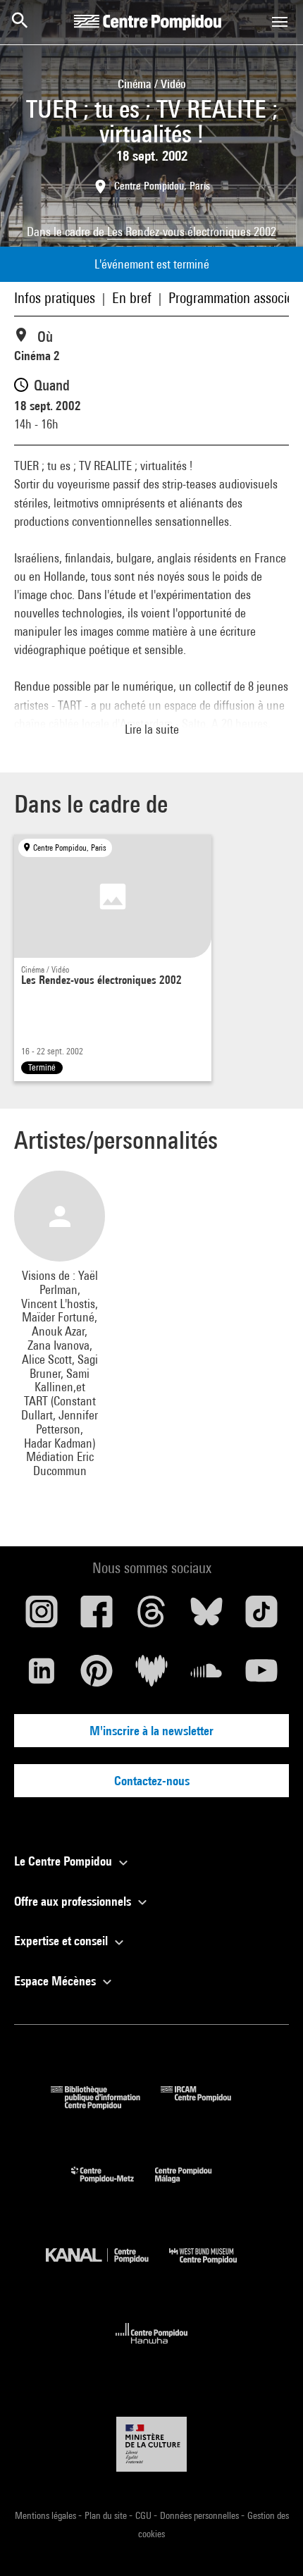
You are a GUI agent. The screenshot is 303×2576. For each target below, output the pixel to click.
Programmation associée (234, 298)
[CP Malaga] (194, 2186)
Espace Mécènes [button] (56, 1981)
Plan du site (107, 2515)
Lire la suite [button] (152, 729)
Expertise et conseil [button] (62, 1941)
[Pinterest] (97, 1676)
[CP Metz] (113, 2186)
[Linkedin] (42, 1676)
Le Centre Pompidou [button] (64, 1861)
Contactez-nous (152, 1781)
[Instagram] (42, 1617)
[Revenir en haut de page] (270, 2543)
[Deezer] (151, 1676)
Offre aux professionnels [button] (74, 1901)
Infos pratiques (55, 298)
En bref (132, 298)
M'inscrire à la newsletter (151, 1731)
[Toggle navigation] (280, 22)
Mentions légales (47, 2515)
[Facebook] (97, 1617)
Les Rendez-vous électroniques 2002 (192, 232)
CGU (144, 2515)
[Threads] (151, 1617)
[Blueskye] (206, 1617)
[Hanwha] (152, 2348)
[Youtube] (261, 1676)
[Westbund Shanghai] (214, 2267)
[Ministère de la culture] (151, 2444)
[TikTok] (261, 1617)
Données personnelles (200, 2515)
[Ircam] (206, 2105)
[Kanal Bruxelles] (107, 2267)
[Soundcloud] (206, 1676)
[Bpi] (106, 2105)
